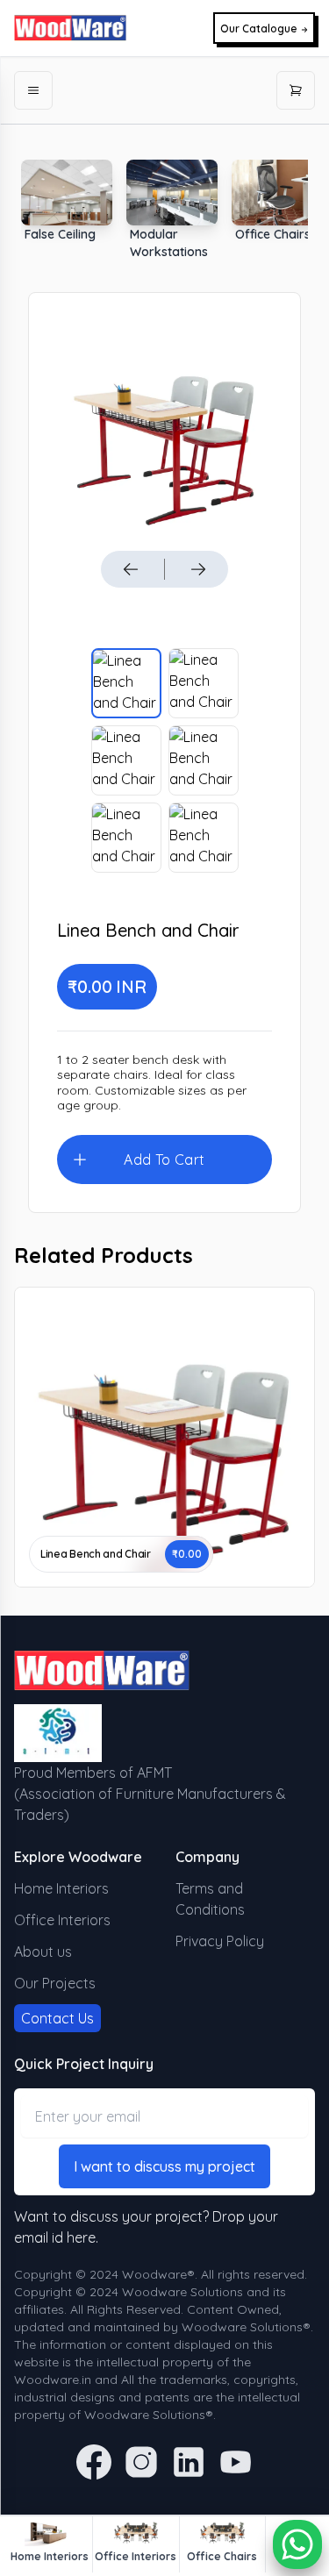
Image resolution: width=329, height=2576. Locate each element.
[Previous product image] (131, 569)
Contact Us (57, 2018)
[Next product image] (198, 569)
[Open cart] (296, 90)
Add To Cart (164, 1160)
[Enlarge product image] (126, 683)
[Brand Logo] (70, 28)
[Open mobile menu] (33, 90)
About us (43, 1952)
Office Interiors (62, 1920)
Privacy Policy (220, 1941)
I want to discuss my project (164, 2166)
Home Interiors (61, 1888)
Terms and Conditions (210, 1899)
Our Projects (55, 1983)
